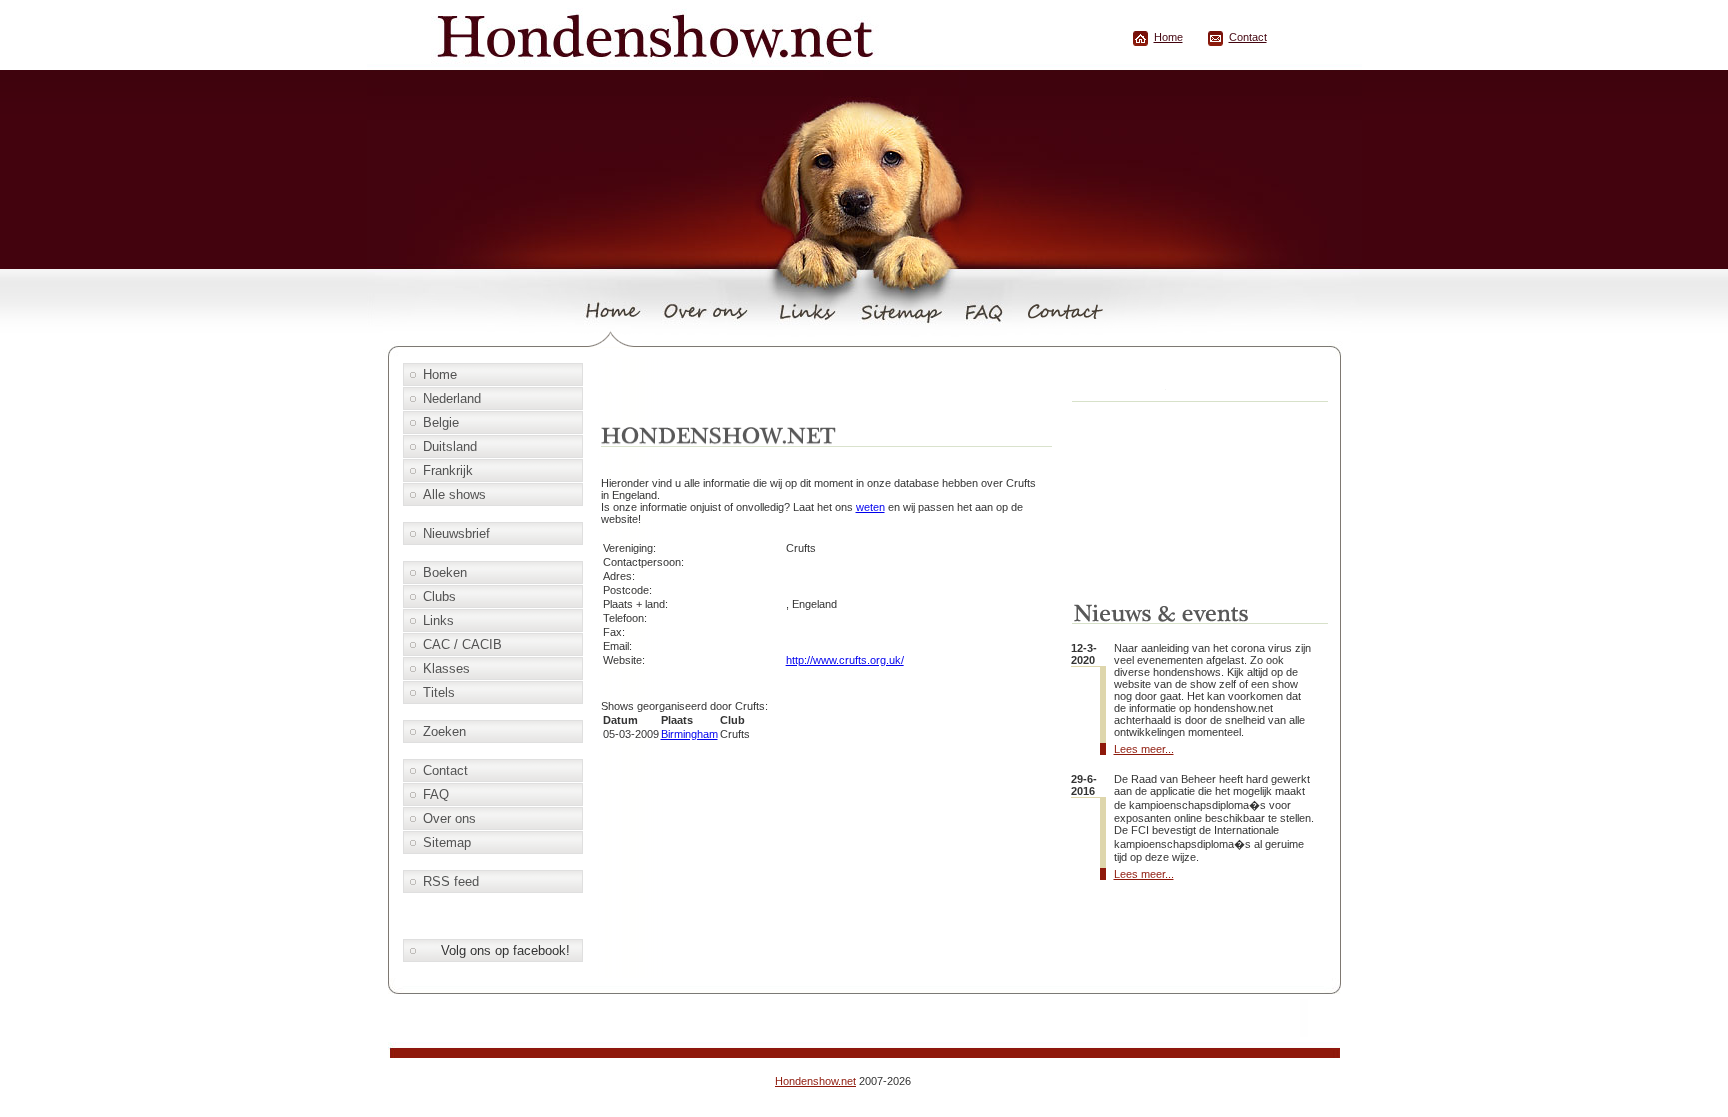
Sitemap (447, 842)
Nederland (452, 398)
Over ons (449, 818)
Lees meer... (1144, 749)
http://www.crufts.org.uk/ (845, 660)
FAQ (436, 794)
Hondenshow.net (815, 1081)
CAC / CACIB (462, 644)
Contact (1248, 37)
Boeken (445, 572)
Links (438, 620)
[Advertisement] (829, 387)
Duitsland (450, 446)
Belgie (441, 422)
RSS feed (451, 881)
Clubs (439, 596)
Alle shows (454, 494)
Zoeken (444, 731)
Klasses (446, 668)
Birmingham (689, 734)
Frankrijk (448, 470)
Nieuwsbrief (456, 533)
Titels (439, 692)
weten (870, 507)
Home (1168, 37)
